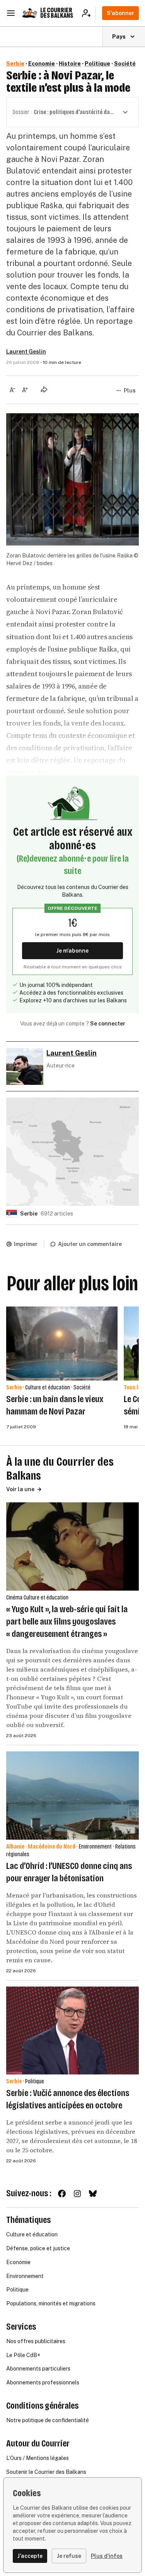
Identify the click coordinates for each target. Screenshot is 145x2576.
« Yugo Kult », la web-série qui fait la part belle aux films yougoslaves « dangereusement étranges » (67, 1621)
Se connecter (108, 1024)
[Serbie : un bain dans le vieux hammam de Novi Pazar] (62, 1344)
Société (125, 64)
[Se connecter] (89, 13)
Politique (97, 64)
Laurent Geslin (26, 352)
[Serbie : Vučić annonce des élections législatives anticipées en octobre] (72, 2031)
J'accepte (30, 2556)
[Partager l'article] (44, 389)
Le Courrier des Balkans (57, 13)
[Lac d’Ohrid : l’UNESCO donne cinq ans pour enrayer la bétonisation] (72, 1796)
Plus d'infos (107, 2556)
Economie (42, 64)
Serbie (15, 64)
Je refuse (69, 2556)
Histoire (70, 64)
